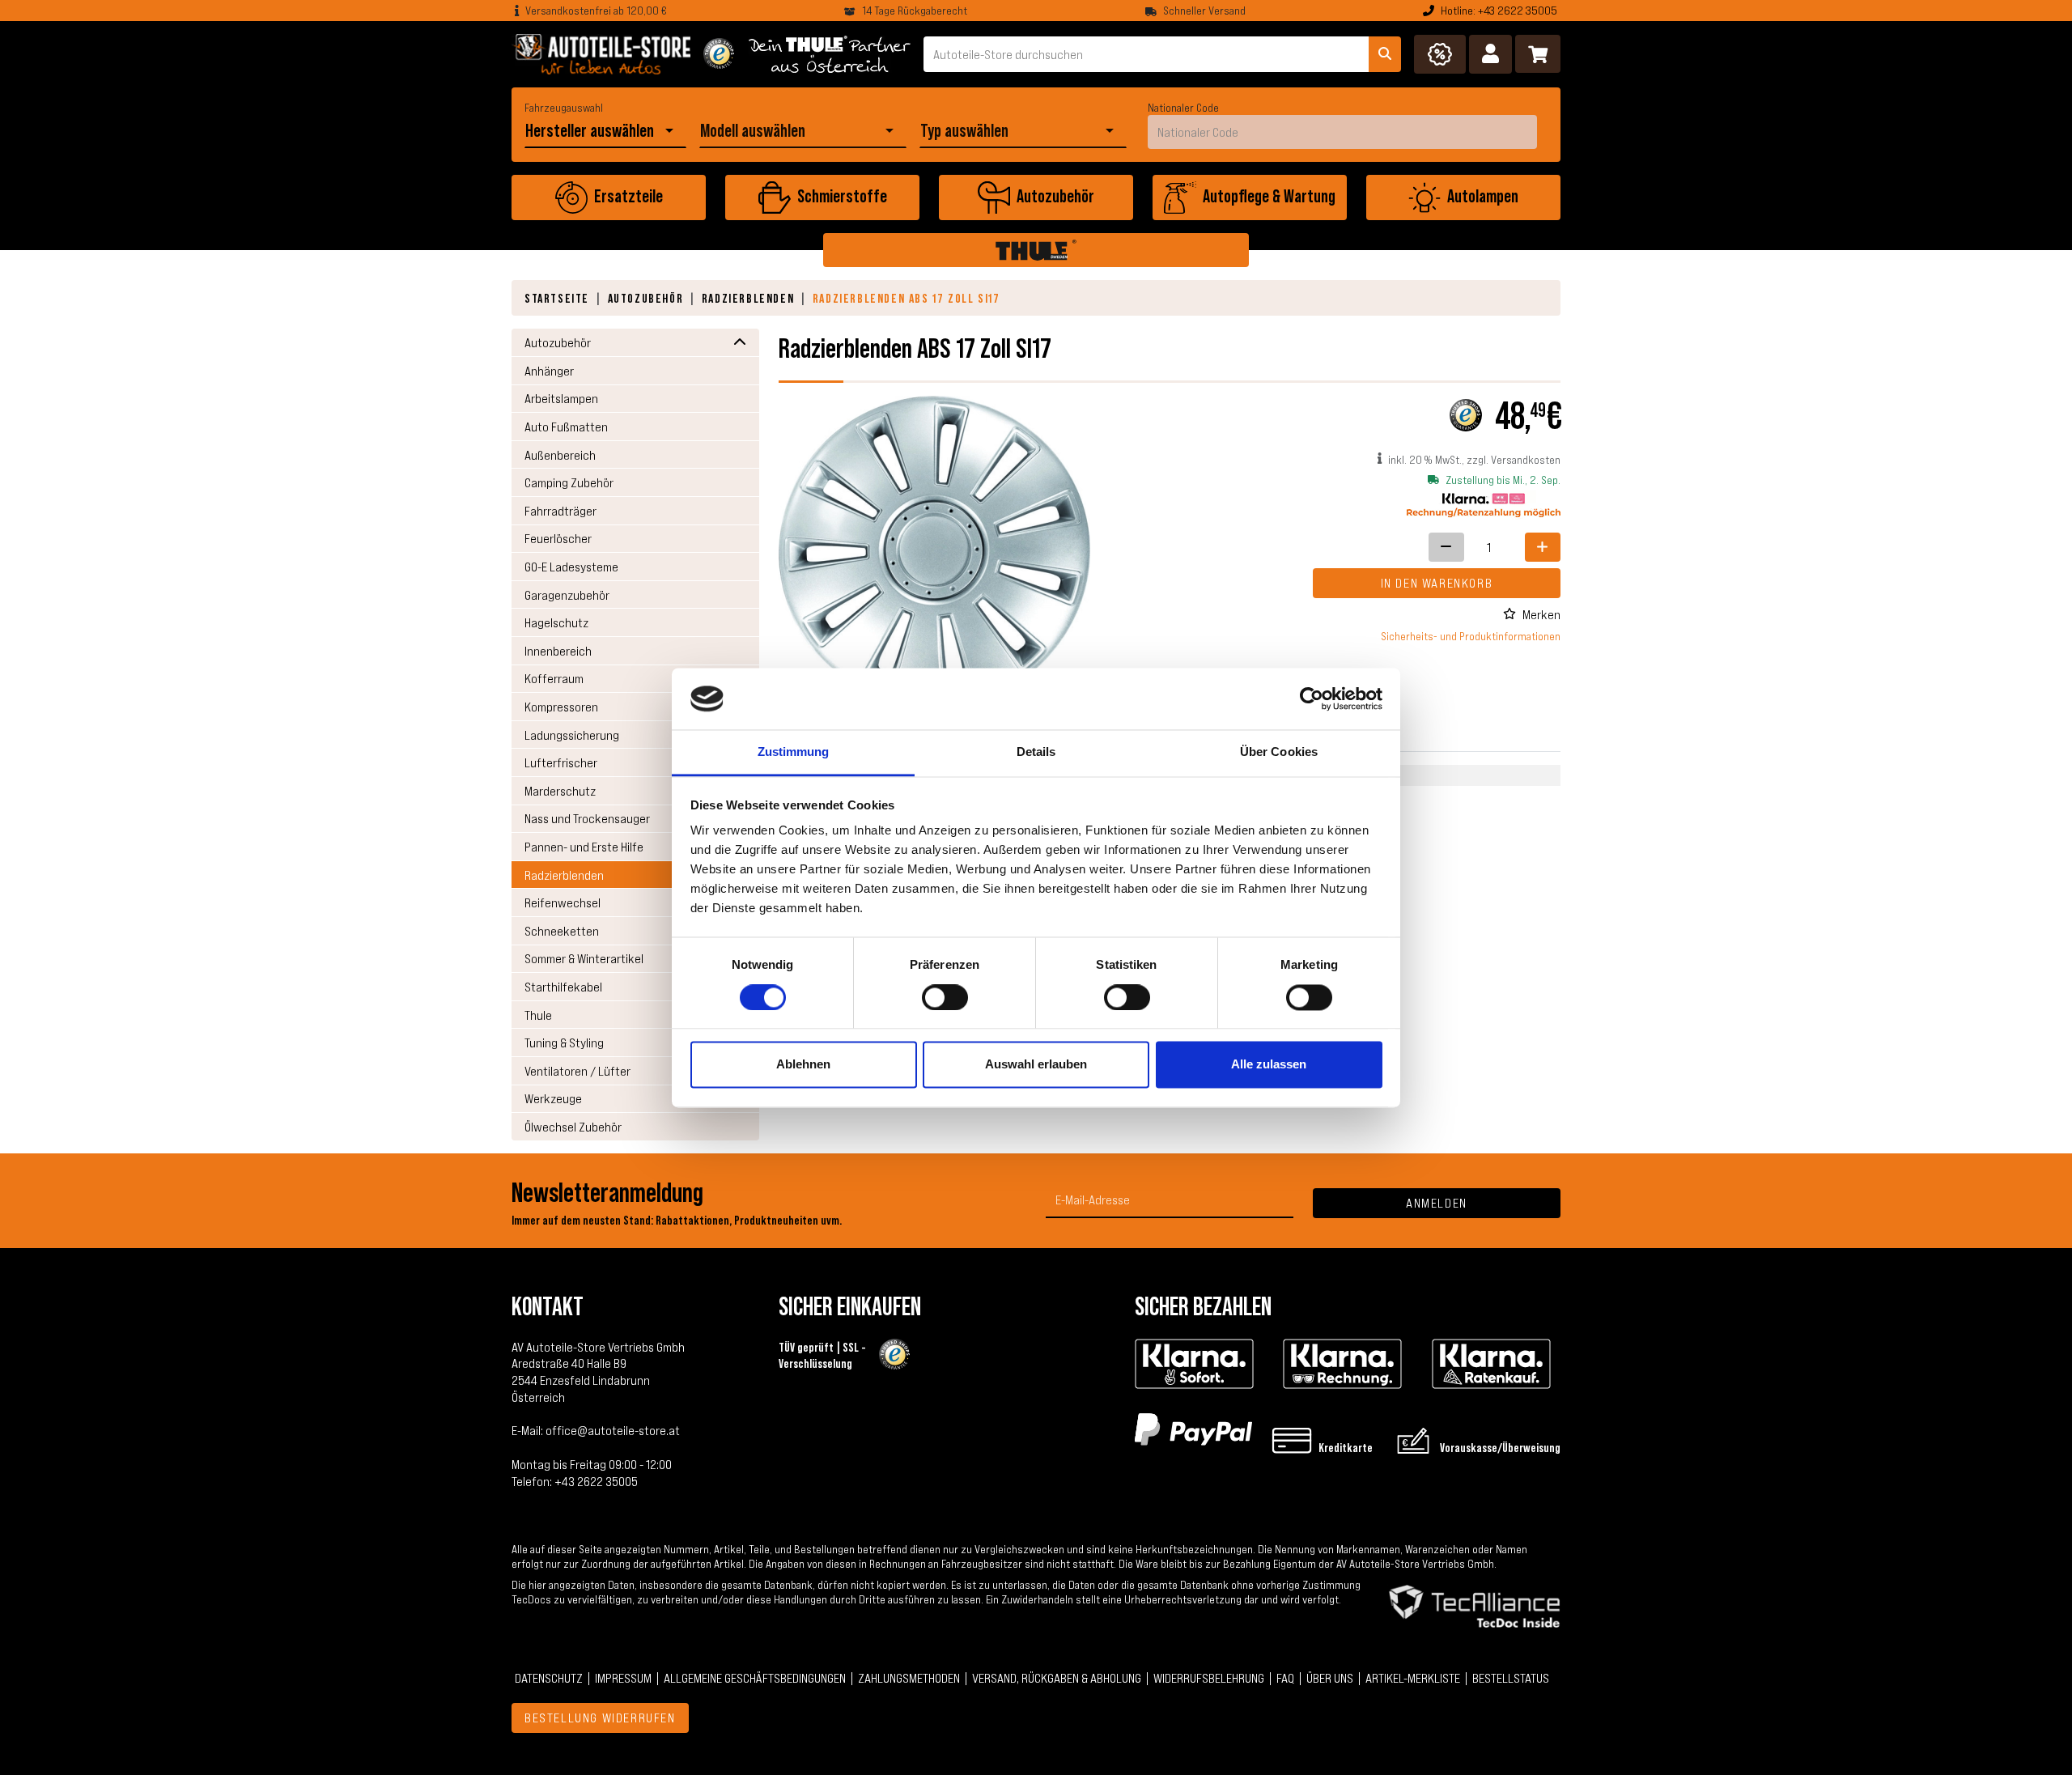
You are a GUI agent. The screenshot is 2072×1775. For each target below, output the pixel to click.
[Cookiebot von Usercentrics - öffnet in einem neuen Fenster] (1312, 699)
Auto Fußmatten (566, 427)
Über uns (1330, 1678)
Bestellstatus (1511, 1678)
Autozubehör (1055, 196)
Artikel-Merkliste (1413, 1678)
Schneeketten (562, 931)
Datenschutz (549, 1678)
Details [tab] (1036, 752)
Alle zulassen (1269, 1065)
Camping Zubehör (569, 482)
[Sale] (1440, 54)
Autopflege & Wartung (1269, 196)
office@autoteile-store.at (613, 1430)
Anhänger (549, 371)
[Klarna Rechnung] (1342, 1364)
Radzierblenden (748, 298)
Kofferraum (554, 678)
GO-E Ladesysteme (571, 567)
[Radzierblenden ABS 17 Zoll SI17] (934, 550)
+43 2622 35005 (596, 1481)
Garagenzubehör (567, 595)
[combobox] (592, 131)
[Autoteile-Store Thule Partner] (830, 54)
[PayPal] (1193, 1428)
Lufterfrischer (561, 762)
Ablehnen (803, 1065)
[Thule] (1036, 250)
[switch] (945, 997)
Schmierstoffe (842, 196)
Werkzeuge (553, 1098)
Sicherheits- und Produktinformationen (1471, 636)
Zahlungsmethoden (909, 1678)
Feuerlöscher (558, 538)
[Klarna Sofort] (1194, 1364)
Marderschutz (560, 791)
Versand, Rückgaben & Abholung (1057, 1678)
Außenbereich (560, 455)
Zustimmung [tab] (794, 752)
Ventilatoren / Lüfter (577, 1071)
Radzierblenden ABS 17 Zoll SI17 (906, 298)
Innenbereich (558, 651)
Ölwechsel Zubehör (573, 1127)
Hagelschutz (556, 622)
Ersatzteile (628, 196)
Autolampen (1483, 196)
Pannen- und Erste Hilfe (584, 847)
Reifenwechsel (563, 902)
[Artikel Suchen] (1385, 54)
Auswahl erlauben (1036, 1065)
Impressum (623, 1678)
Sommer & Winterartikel (584, 958)
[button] (1490, 54)
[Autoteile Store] (601, 54)
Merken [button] (1541, 614)
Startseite (557, 298)
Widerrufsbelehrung (1209, 1678)
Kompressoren (561, 707)
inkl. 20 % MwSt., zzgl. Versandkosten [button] (1474, 460)
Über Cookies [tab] (1279, 752)
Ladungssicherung (572, 735)
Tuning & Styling (564, 1042)
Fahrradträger (560, 511)
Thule (538, 1015)
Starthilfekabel (563, 987)
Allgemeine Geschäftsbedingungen (755, 1678)
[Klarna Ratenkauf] (1491, 1364)
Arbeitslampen (561, 398)
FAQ (1285, 1678)
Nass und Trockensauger (587, 818)
